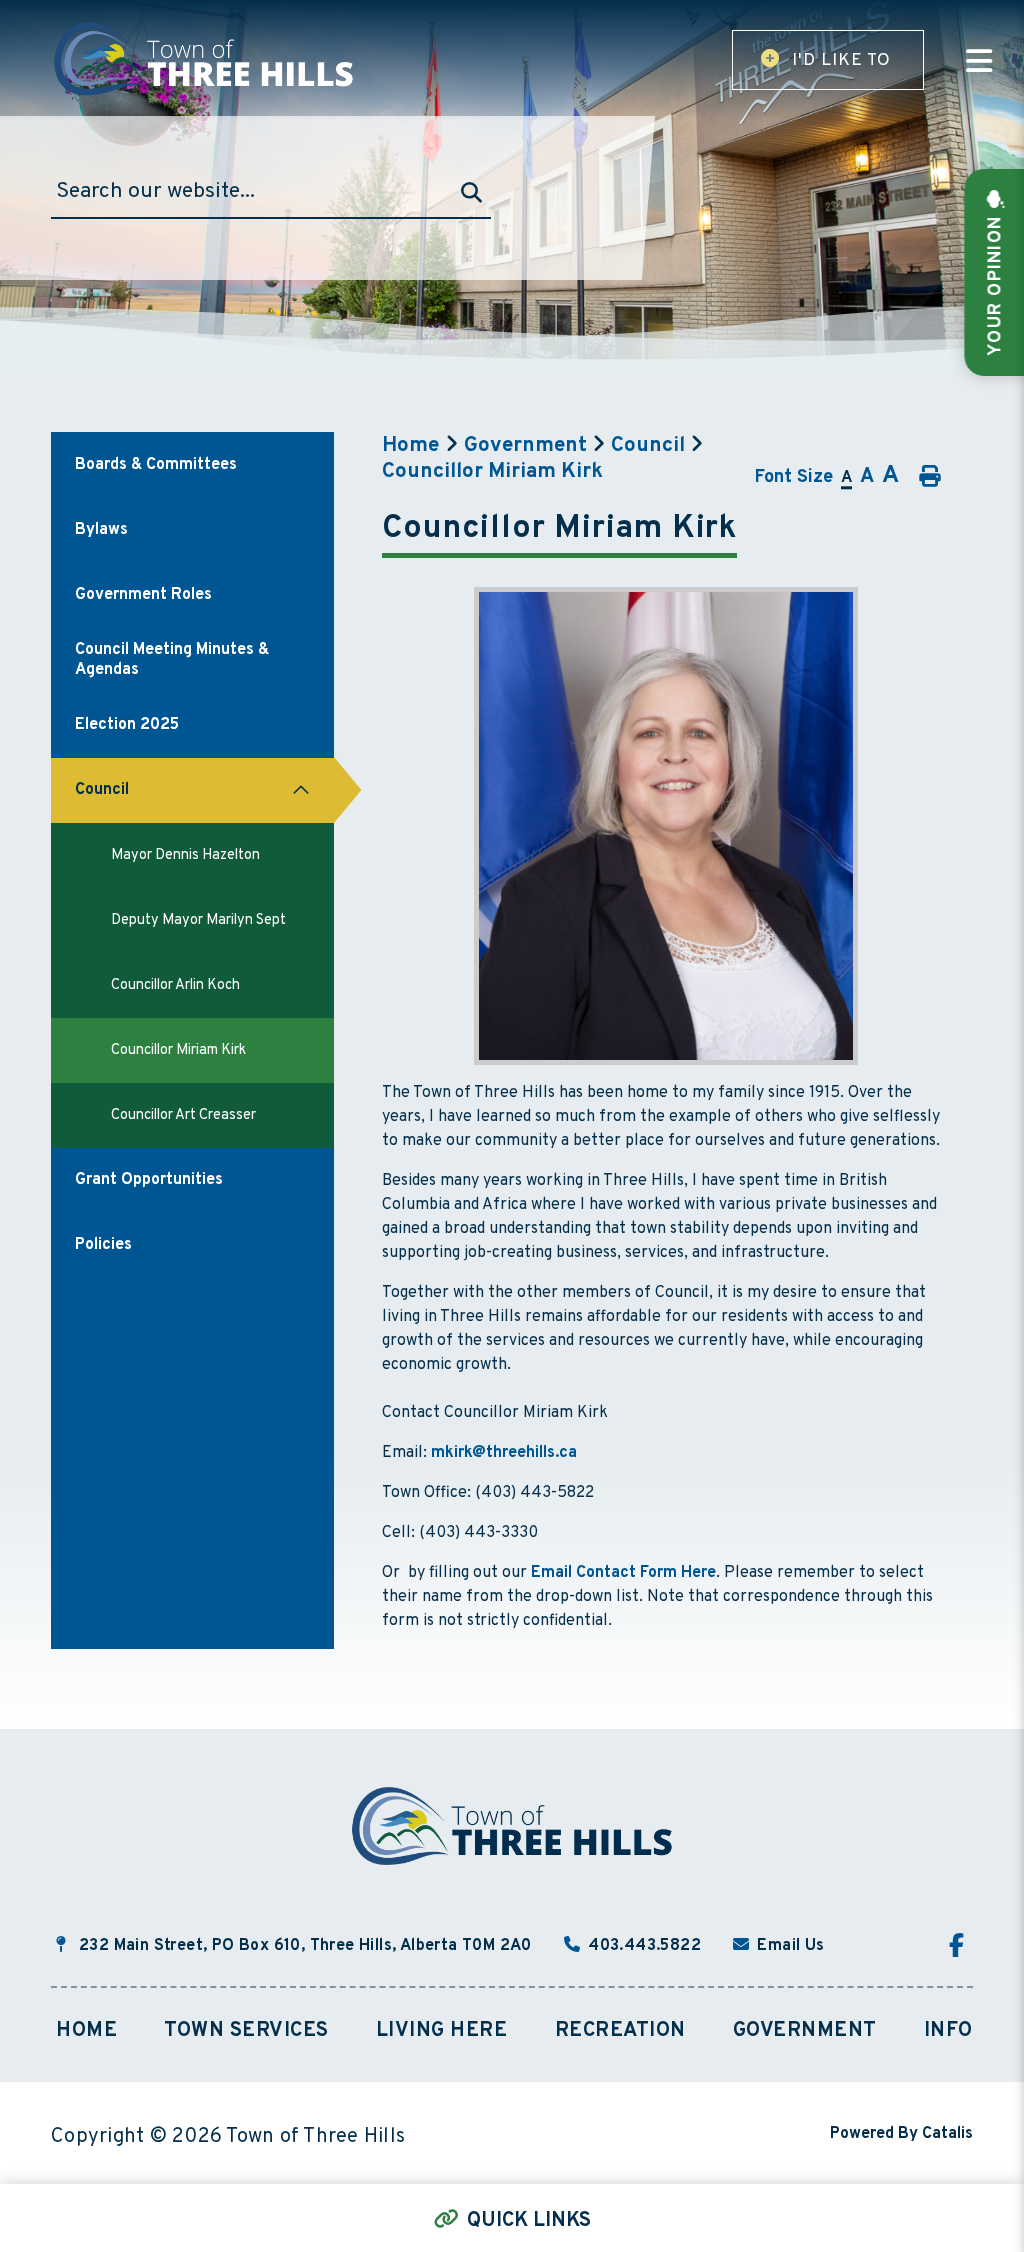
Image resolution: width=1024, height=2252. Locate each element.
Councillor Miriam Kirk (492, 472)
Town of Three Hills (206, 59)
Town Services (246, 2031)
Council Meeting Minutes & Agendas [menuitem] (172, 660)
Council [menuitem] (102, 790)
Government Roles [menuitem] (143, 595)
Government (525, 446)
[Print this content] (928, 477)
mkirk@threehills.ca (504, 1453)
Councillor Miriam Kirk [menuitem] (178, 1050)
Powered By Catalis (901, 2134)
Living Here (442, 2031)
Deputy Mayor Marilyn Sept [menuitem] (198, 920)
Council (648, 446)
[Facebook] (961, 1948)
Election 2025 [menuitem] (127, 725)
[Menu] (979, 64)
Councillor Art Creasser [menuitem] (183, 1115)
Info (948, 2031)
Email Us (790, 1946)
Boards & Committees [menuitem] (156, 465)
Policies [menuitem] (103, 1245)
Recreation (620, 2031)
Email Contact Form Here (623, 1573)
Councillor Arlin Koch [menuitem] (175, 985)
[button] (301, 790)
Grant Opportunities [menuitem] (149, 1180)
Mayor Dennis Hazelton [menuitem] (185, 855)
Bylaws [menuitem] (101, 530)
